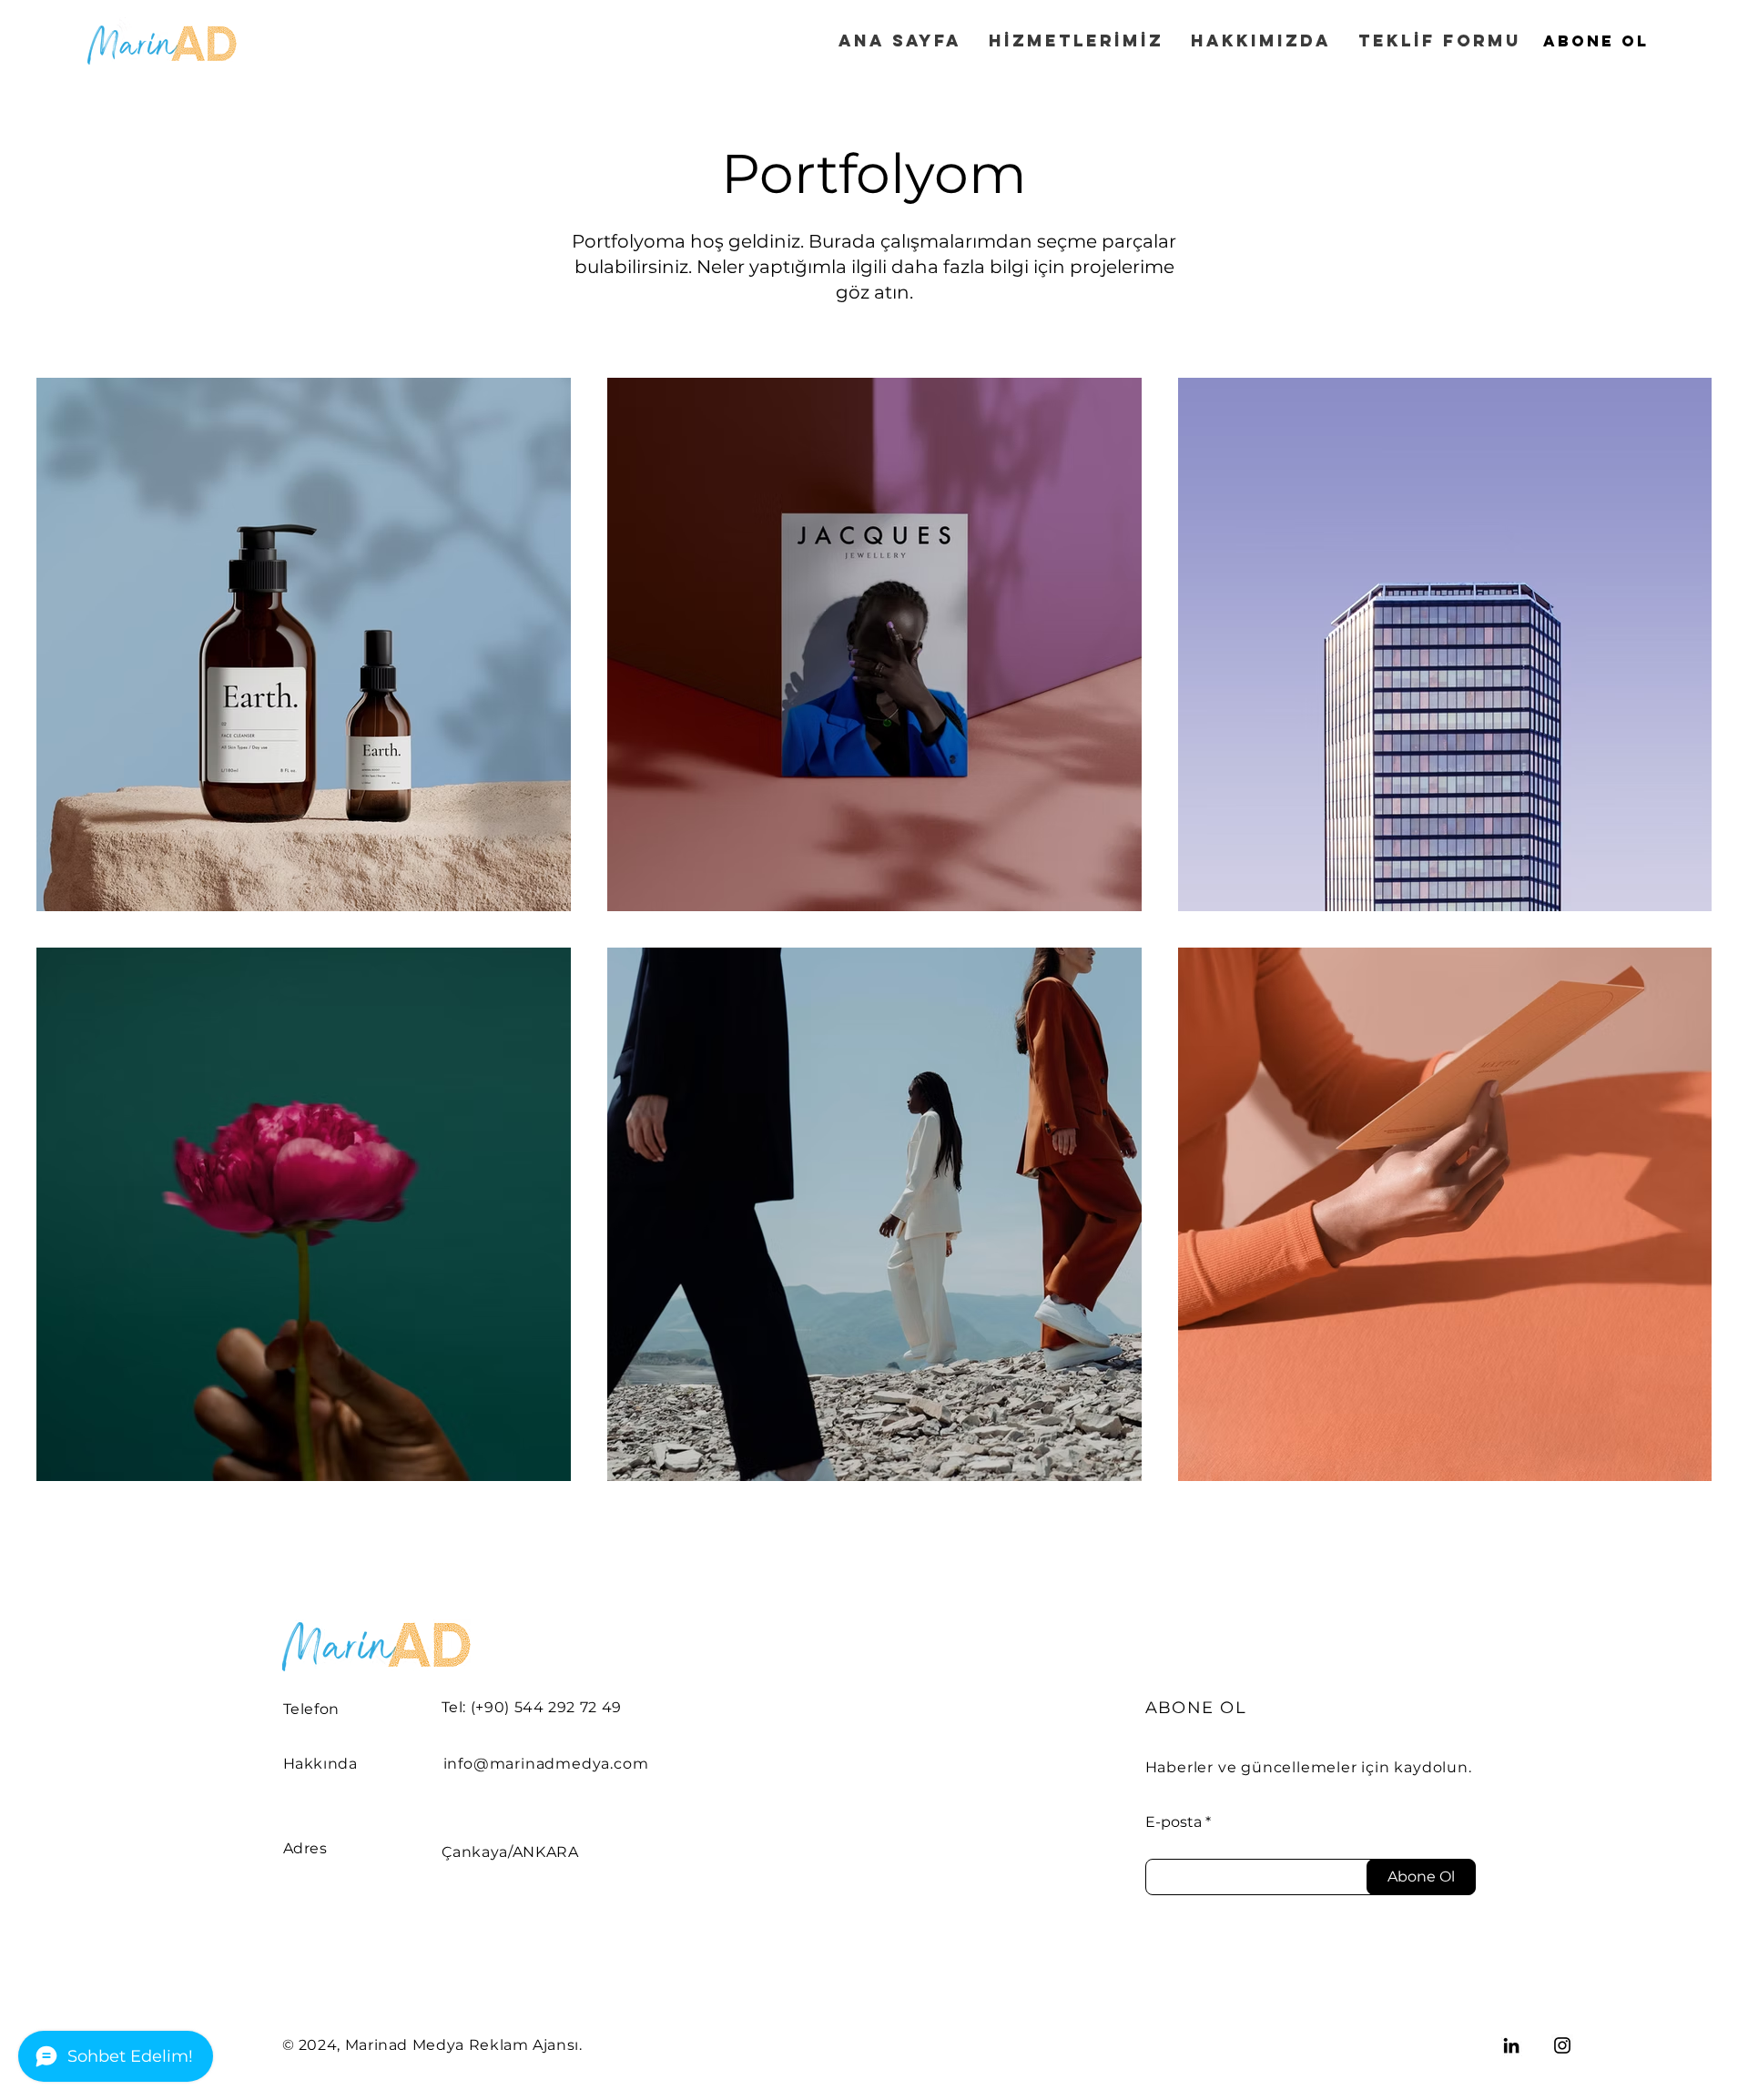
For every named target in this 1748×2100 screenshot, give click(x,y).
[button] (1596, 41)
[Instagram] (1562, 2045)
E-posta (1174, 1822)
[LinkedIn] (1511, 2045)
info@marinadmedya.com (546, 1764)
